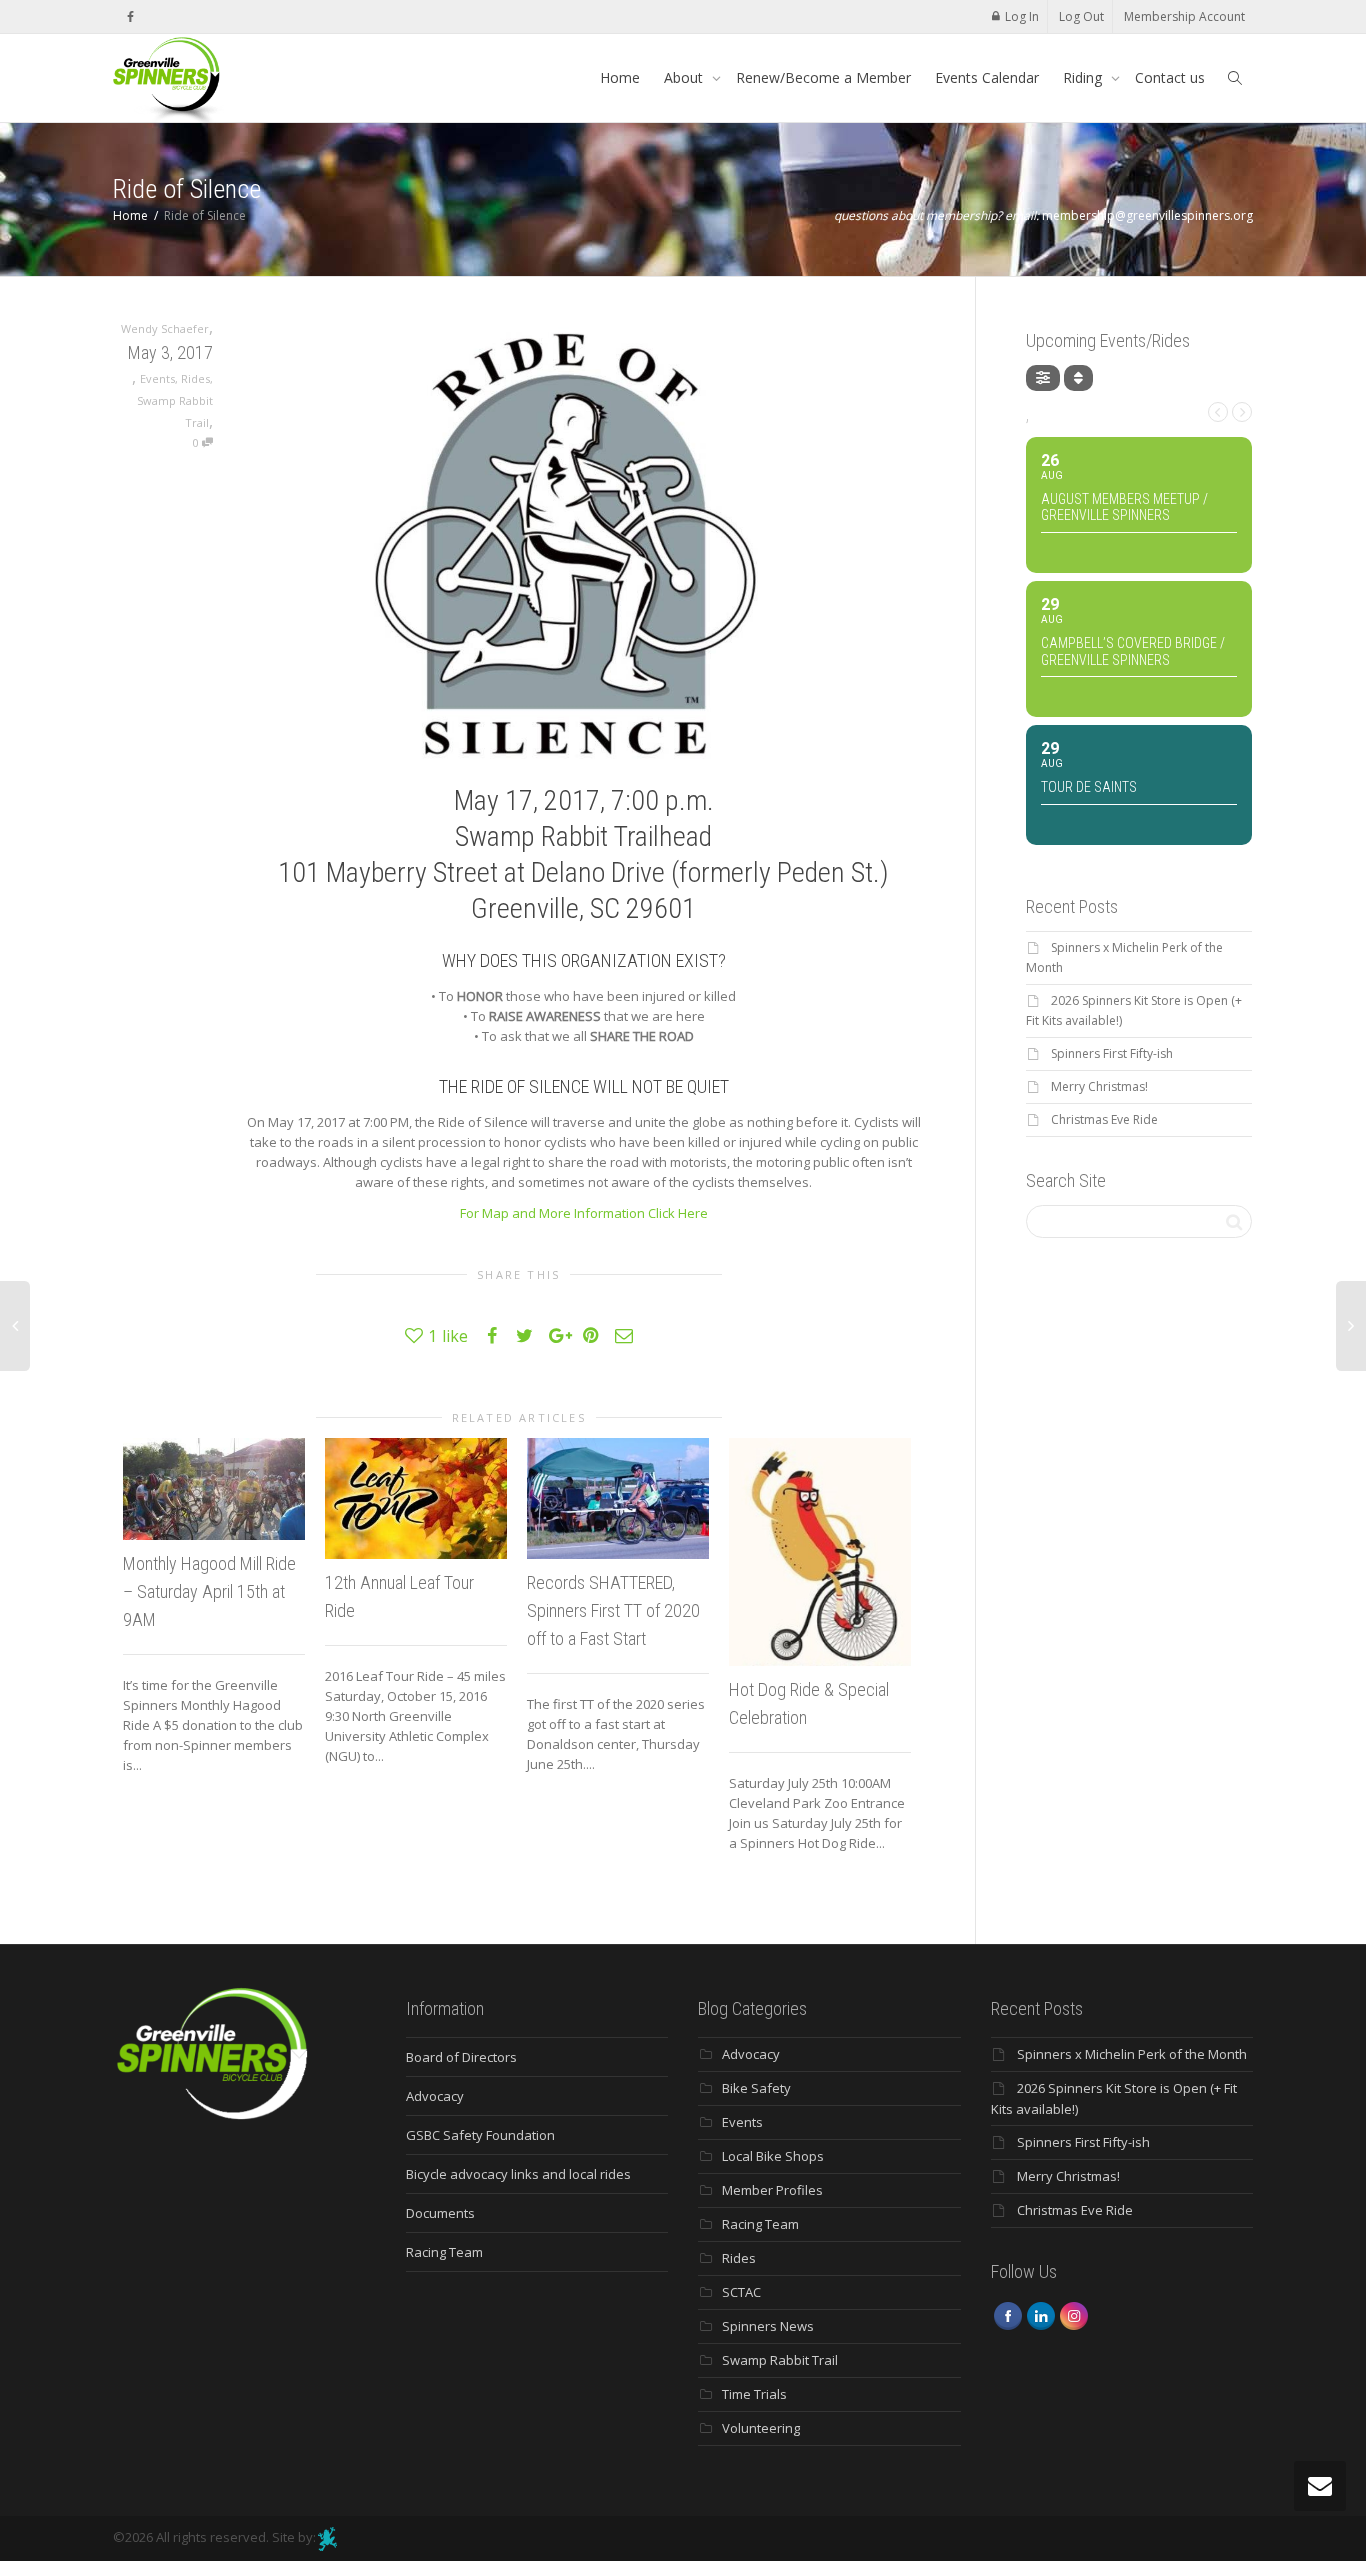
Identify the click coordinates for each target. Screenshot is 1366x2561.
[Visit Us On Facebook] (1007, 2315)
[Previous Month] (1218, 412)
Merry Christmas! (1099, 1086)
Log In (1022, 16)
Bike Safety (756, 2088)
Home (620, 77)
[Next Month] (1242, 412)
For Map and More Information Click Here (584, 1213)
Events (157, 378)
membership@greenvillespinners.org (1147, 215)
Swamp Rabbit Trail (780, 2360)
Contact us (1170, 77)
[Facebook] (130, 16)
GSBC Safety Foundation (480, 2135)
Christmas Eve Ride (1104, 1119)
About (685, 77)
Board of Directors (461, 2057)
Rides (195, 378)
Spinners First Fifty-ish (1112, 1053)
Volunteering (761, 2428)
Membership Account (1184, 16)
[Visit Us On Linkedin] (1040, 2315)
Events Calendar (987, 77)
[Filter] (1043, 378)
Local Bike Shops (773, 2156)
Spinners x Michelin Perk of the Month (1132, 2054)
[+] (214, 1489)
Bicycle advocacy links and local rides (518, 2174)
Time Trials (754, 2394)
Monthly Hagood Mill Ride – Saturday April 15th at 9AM (209, 1591)
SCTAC (741, 2292)
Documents (440, 2213)
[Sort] (1078, 378)
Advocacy (435, 2096)
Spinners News (768, 2326)
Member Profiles (772, 2190)
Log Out (1081, 16)
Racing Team (444, 2252)
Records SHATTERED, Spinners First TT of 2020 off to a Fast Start (613, 1610)
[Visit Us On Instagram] (1073, 2315)
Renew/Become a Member (823, 77)
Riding (1084, 77)
